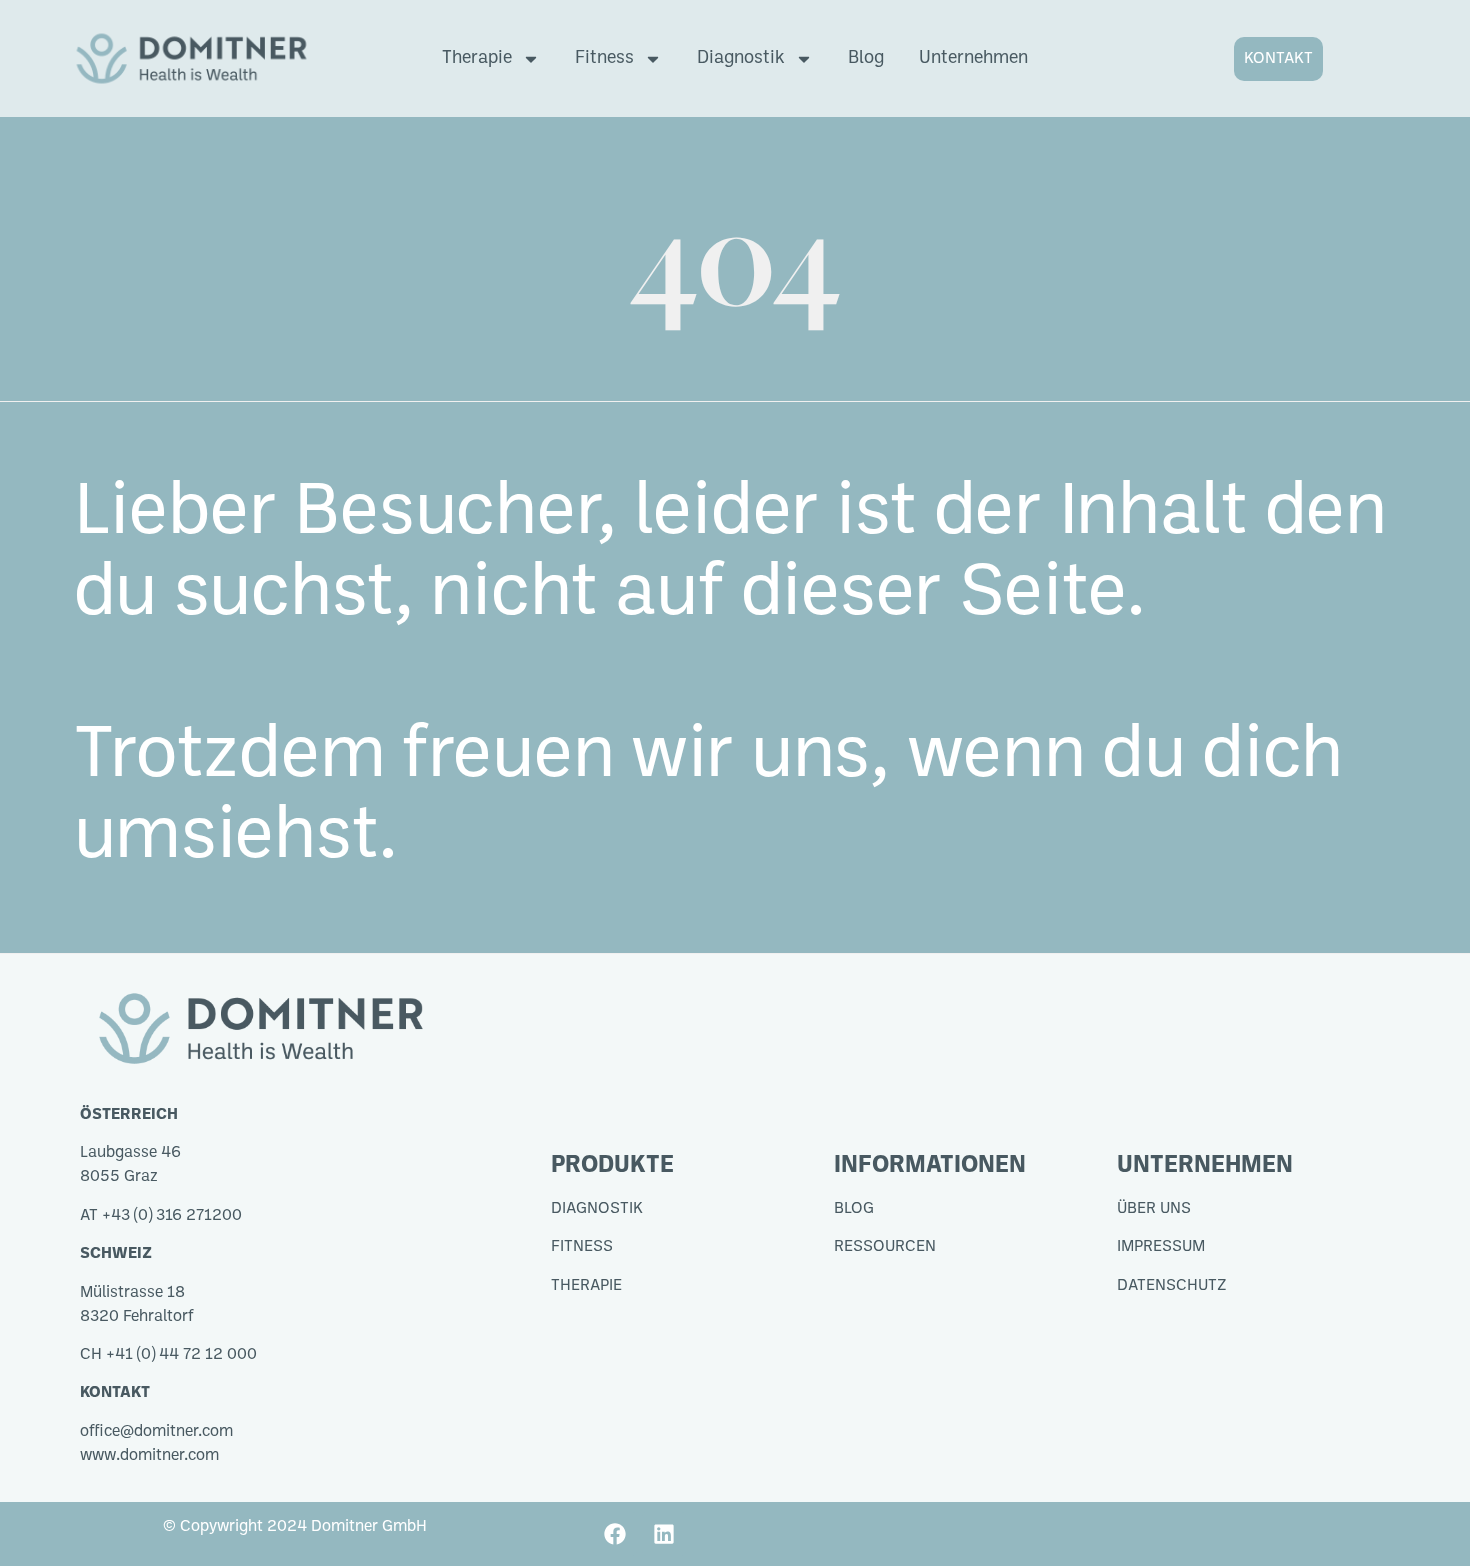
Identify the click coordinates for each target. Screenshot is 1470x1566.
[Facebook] (615, 1534)
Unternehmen (973, 58)
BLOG (854, 1209)
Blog (866, 58)
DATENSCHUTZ (1172, 1286)
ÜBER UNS (1154, 1209)
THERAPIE (586, 1286)
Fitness (604, 58)
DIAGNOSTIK (597, 1209)
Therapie (477, 58)
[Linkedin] (664, 1534)
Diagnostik (741, 58)
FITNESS (582, 1247)
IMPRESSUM (1161, 1247)
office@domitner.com (156, 1432)
